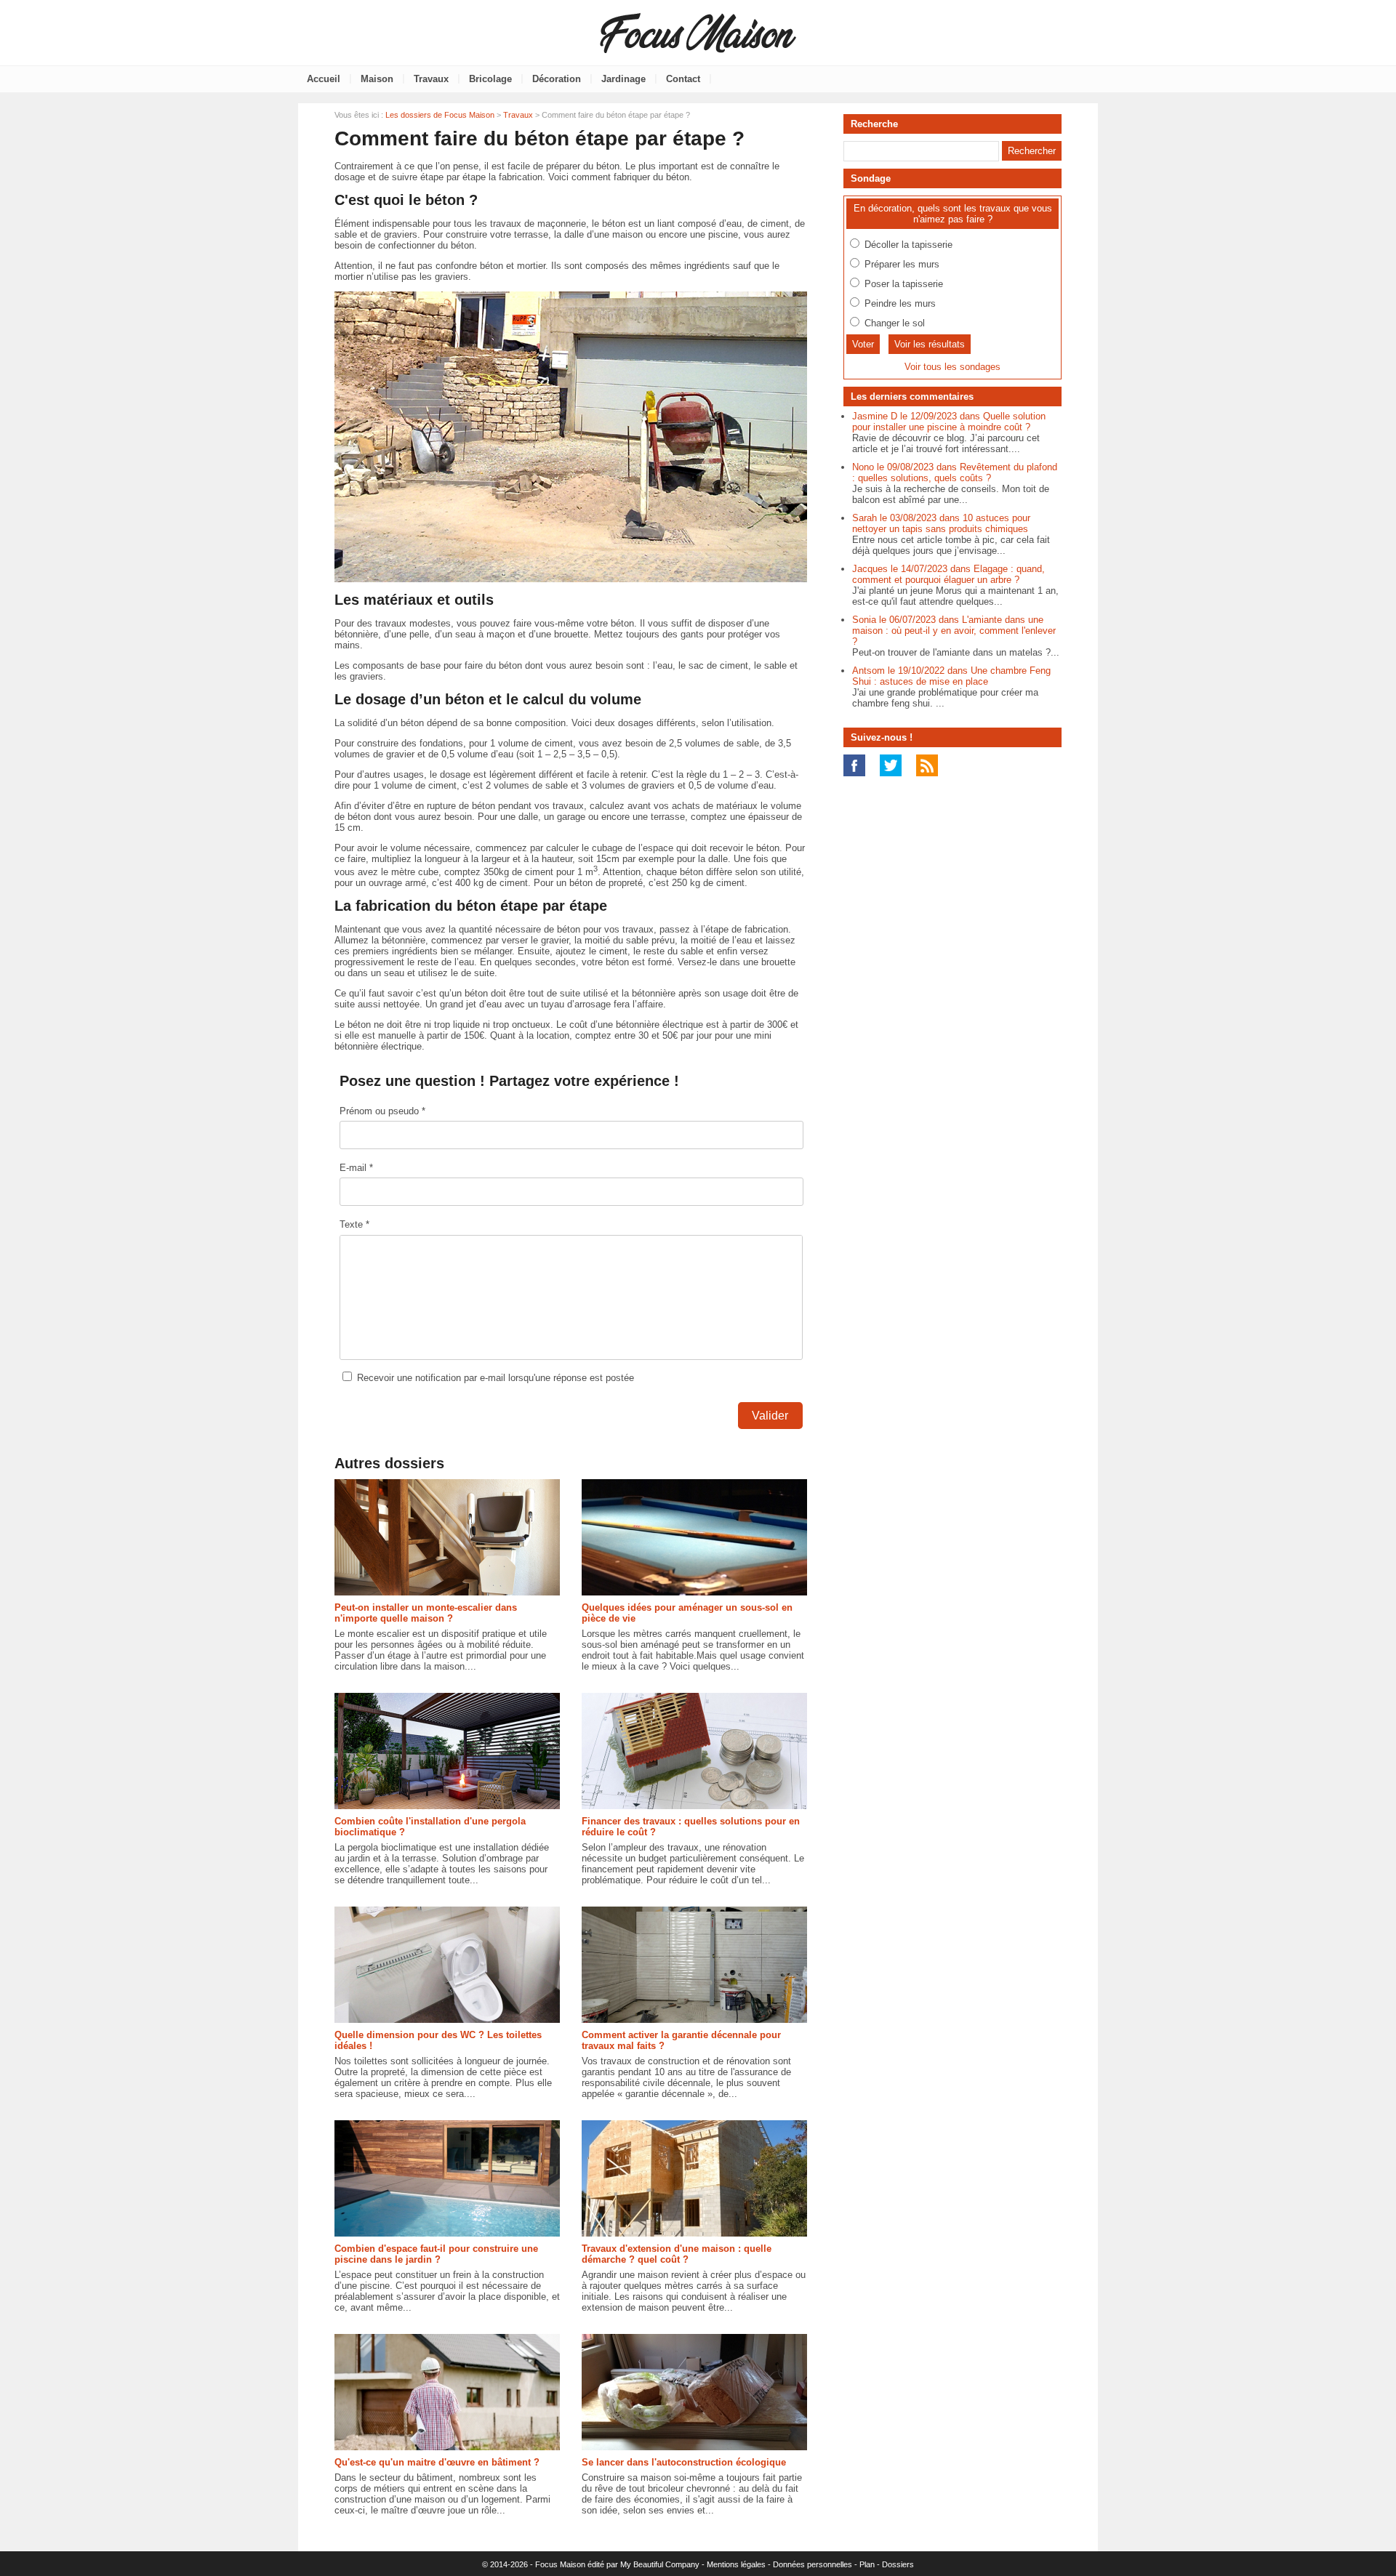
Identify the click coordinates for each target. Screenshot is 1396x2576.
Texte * (354, 1224)
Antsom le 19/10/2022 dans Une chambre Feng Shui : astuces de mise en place (951, 676)
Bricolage (490, 79)
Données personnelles (813, 2564)
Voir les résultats (930, 344)
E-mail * (356, 1168)
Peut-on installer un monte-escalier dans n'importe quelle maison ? (426, 1613)
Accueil (324, 79)
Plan (867, 2564)
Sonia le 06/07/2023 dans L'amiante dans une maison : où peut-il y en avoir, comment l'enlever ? (954, 631)
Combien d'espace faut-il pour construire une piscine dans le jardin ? (436, 2254)
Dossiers (898, 2564)
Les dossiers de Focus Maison (440, 115)
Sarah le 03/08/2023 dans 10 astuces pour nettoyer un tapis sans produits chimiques (941, 523)
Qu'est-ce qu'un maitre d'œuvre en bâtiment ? (437, 2462)
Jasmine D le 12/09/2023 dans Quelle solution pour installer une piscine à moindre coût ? (949, 422)
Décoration (557, 79)
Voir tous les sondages (952, 367)
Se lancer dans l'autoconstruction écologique (684, 2462)
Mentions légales (736, 2564)
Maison (377, 79)
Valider (770, 1416)
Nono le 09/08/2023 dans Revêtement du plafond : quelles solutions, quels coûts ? (955, 472)
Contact (683, 79)
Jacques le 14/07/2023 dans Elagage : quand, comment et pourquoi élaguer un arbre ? (948, 574)
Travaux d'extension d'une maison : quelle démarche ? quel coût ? (677, 2254)
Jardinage (623, 79)
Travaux (431, 79)
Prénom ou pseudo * (382, 1111)
